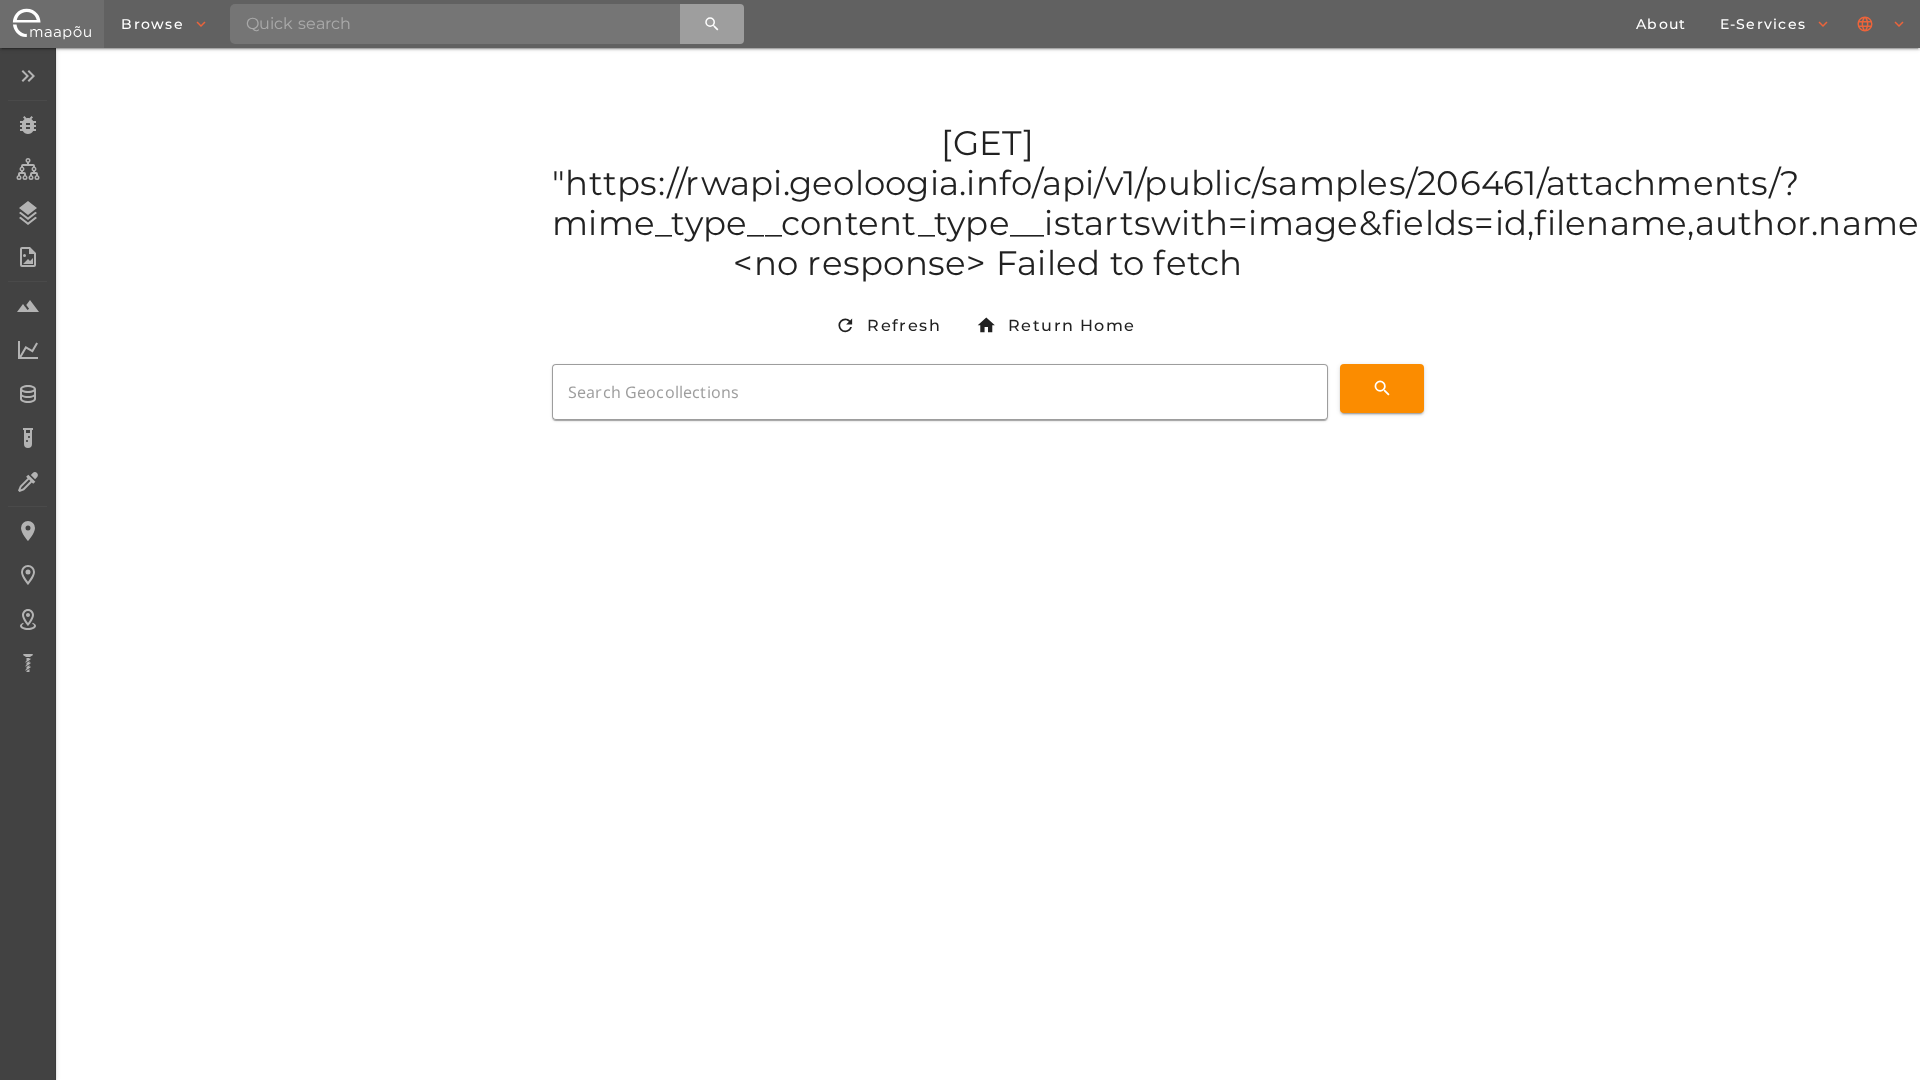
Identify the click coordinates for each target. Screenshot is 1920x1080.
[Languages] (1882, 24)
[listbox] (27, 371)
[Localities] (27, 531)
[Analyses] (27, 438)
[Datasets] (27, 394)
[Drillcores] (27, 663)
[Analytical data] (27, 350)
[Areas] (27, 619)
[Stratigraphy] (27, 213)
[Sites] (27, 575)
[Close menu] (27, 76)
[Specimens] (27, 125)
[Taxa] (27, 169)
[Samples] (27, 306)
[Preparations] (27, 482)
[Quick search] (712, 24)
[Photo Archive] (27, 257)
